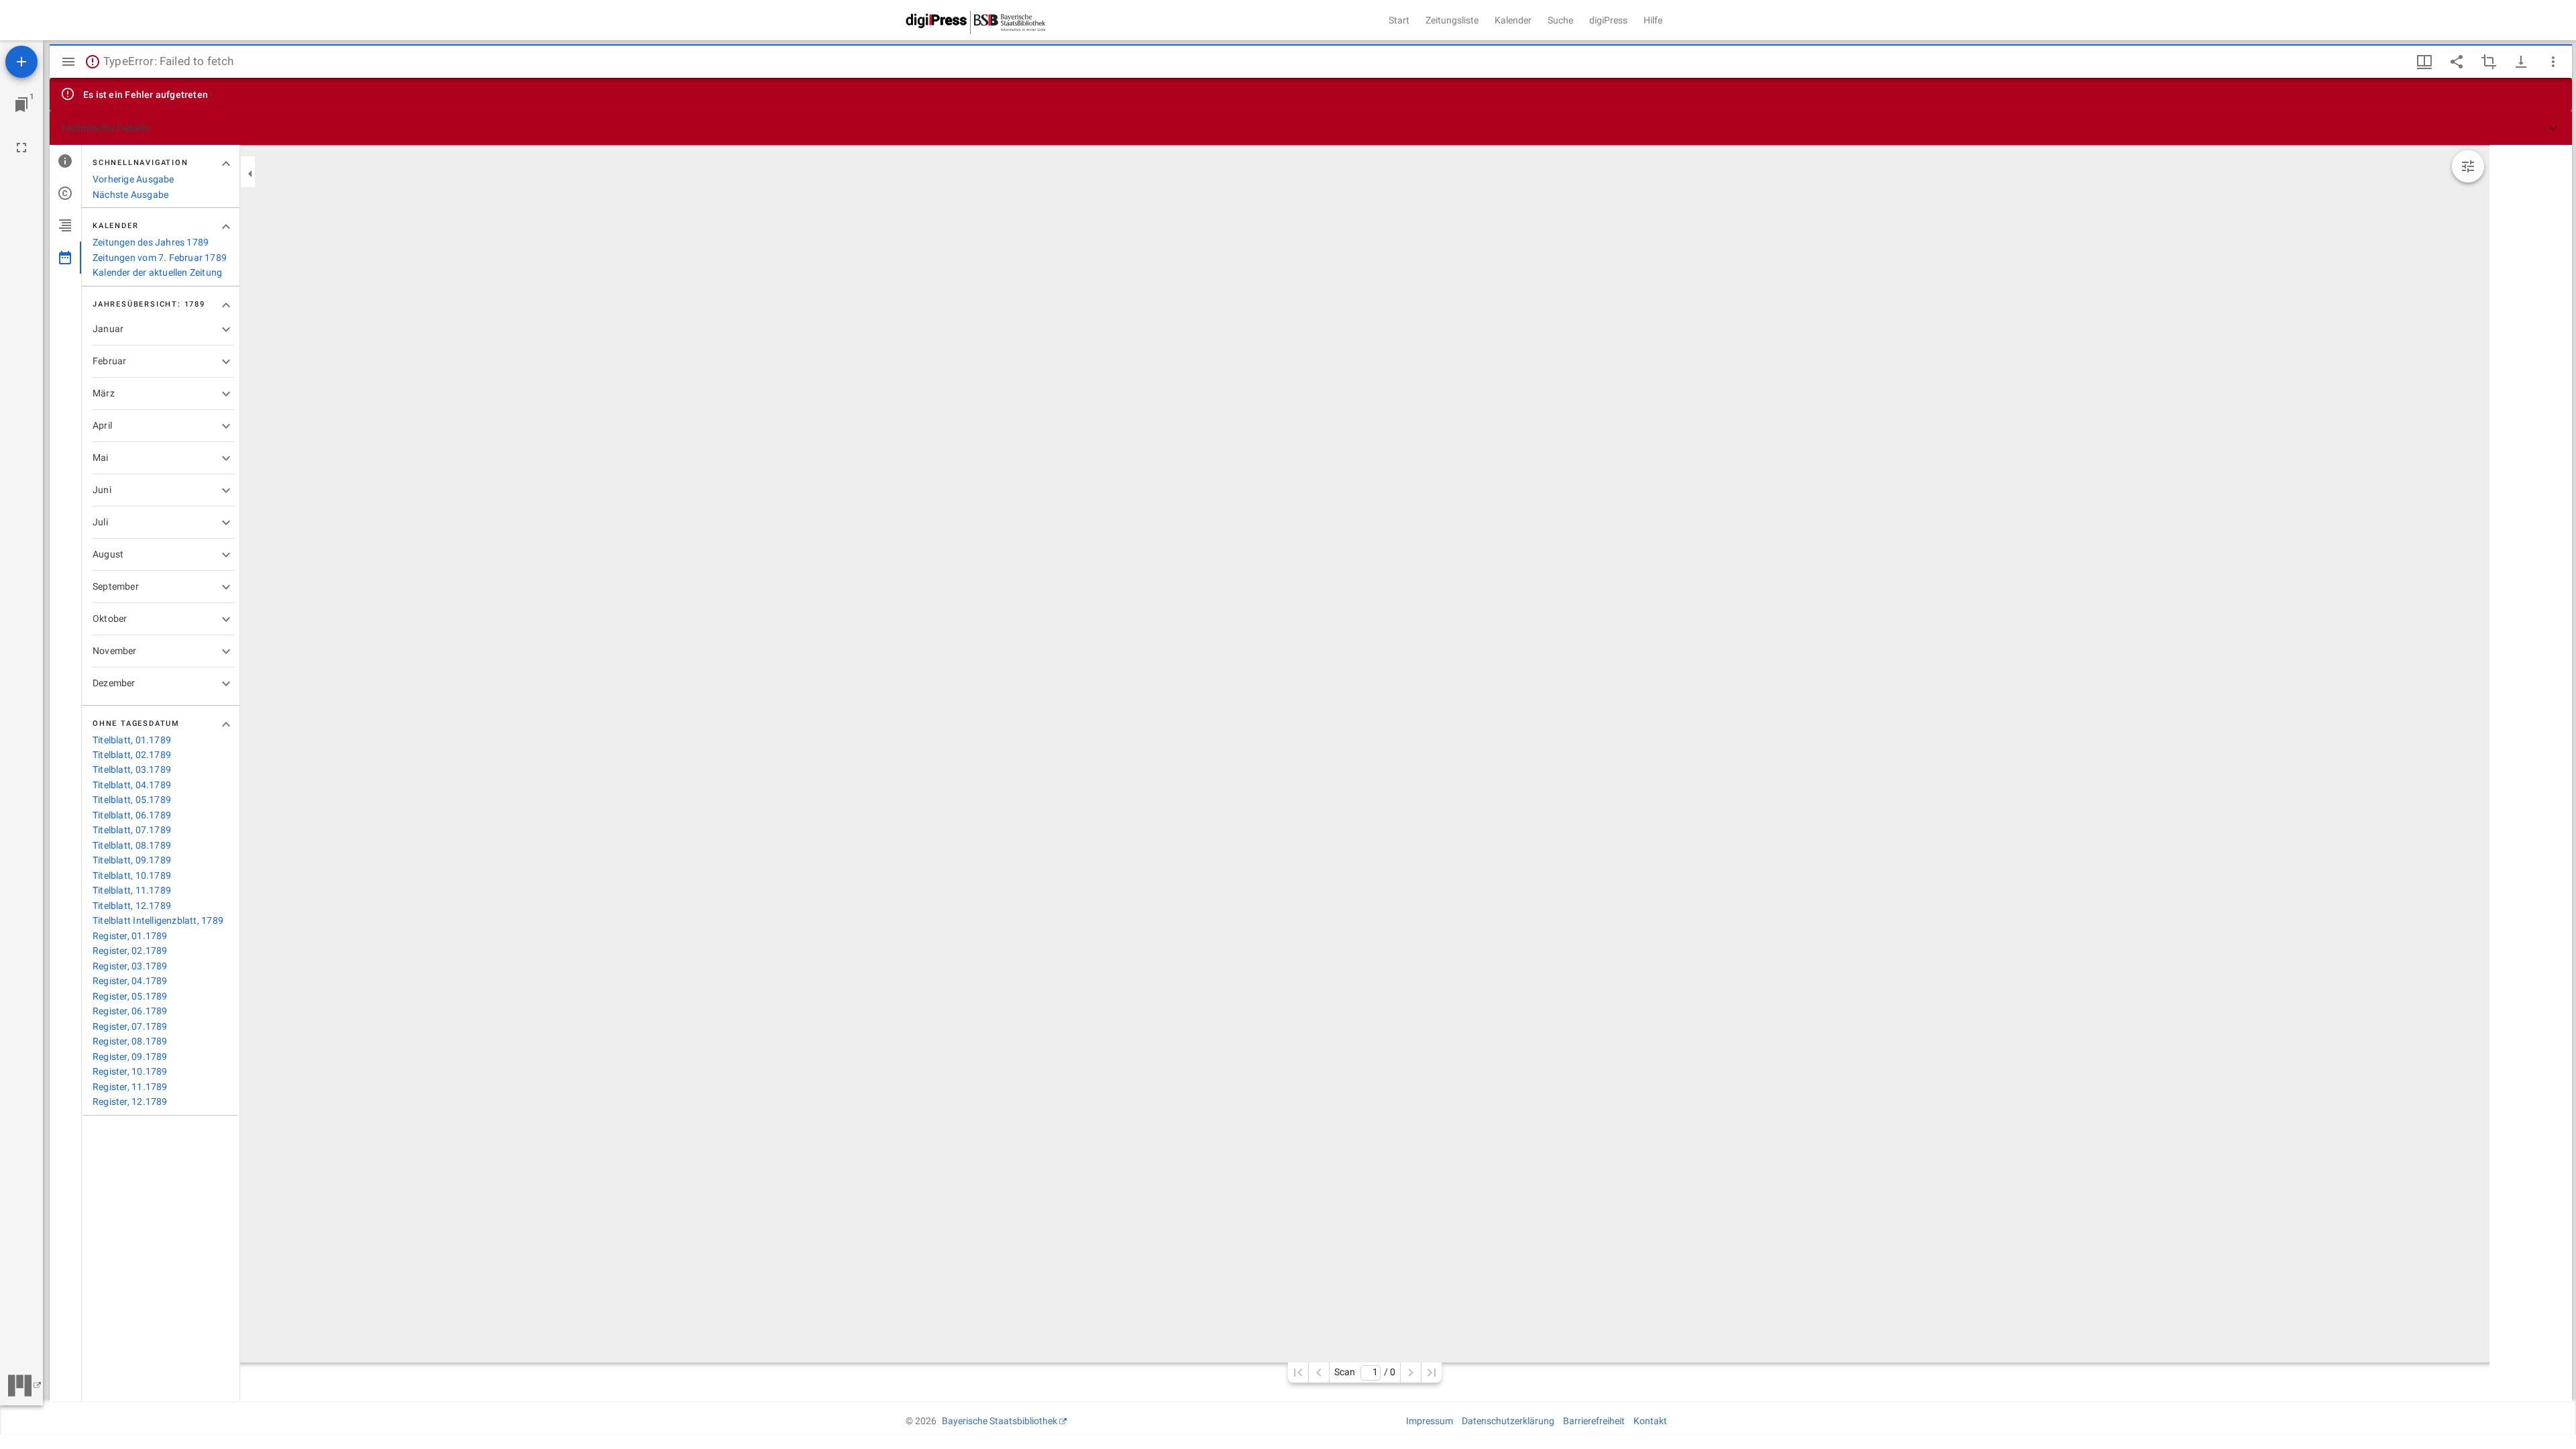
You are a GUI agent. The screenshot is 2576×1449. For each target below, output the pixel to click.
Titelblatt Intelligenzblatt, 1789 (158, 920)
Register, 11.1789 (130, 1087)
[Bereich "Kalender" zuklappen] (226, 227)
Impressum (1430, 1421)
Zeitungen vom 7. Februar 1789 (160, 258)
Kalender (1513, 20)
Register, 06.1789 (130, 1011)
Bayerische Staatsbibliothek (1000, 1421)
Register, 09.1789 (130, 1057)
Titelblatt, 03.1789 (132, 769)
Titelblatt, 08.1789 (132, 845)
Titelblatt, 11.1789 (132, 890)
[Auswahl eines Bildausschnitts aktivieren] (2489, 62)
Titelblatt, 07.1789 (132, 830)
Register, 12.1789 (130, 1102)
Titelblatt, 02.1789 (132, 755)
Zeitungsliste (1452, 20)
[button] (1311, 128)
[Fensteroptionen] (2553, 62)
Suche (1560, 20)
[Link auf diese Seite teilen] (2457, 62)
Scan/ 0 (1365, 1372)
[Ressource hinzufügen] (21, 62)
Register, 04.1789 (130, 981)
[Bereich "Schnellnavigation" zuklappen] (226, 164)
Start (1399, 20)
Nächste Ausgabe (130, 195)
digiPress (1608, 20)
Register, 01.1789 (130, 936)
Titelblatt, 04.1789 (132, 785)
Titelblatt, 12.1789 (132, 906)
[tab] (65, 161)
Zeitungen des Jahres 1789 (151, 242)
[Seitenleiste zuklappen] (250, 174)
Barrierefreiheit (1594, 1421)
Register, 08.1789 (130, 1041)
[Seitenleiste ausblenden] (68, 62)
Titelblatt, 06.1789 (132, 815)
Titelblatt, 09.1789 (132, 860)
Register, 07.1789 (130, 1026)
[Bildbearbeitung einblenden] (2468, 166)
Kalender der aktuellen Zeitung (157, 272)
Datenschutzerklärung (1508, 1421)
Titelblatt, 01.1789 (132, 740)
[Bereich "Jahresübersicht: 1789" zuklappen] (226, 305)
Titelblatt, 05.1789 (132, 800)
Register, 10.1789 (130, 1071)
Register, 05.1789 (130, 996)
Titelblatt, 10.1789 (132, 875)
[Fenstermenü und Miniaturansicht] (2424, 62)
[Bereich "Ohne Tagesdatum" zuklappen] (226, 724)
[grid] (2531, 773)
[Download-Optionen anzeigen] (2521, 62)
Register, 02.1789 (130, 951)
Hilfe (1653, 20)
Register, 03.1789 (130, 966)
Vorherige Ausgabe (133, 179)
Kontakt (1650, 1421)
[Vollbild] (21, 148)
